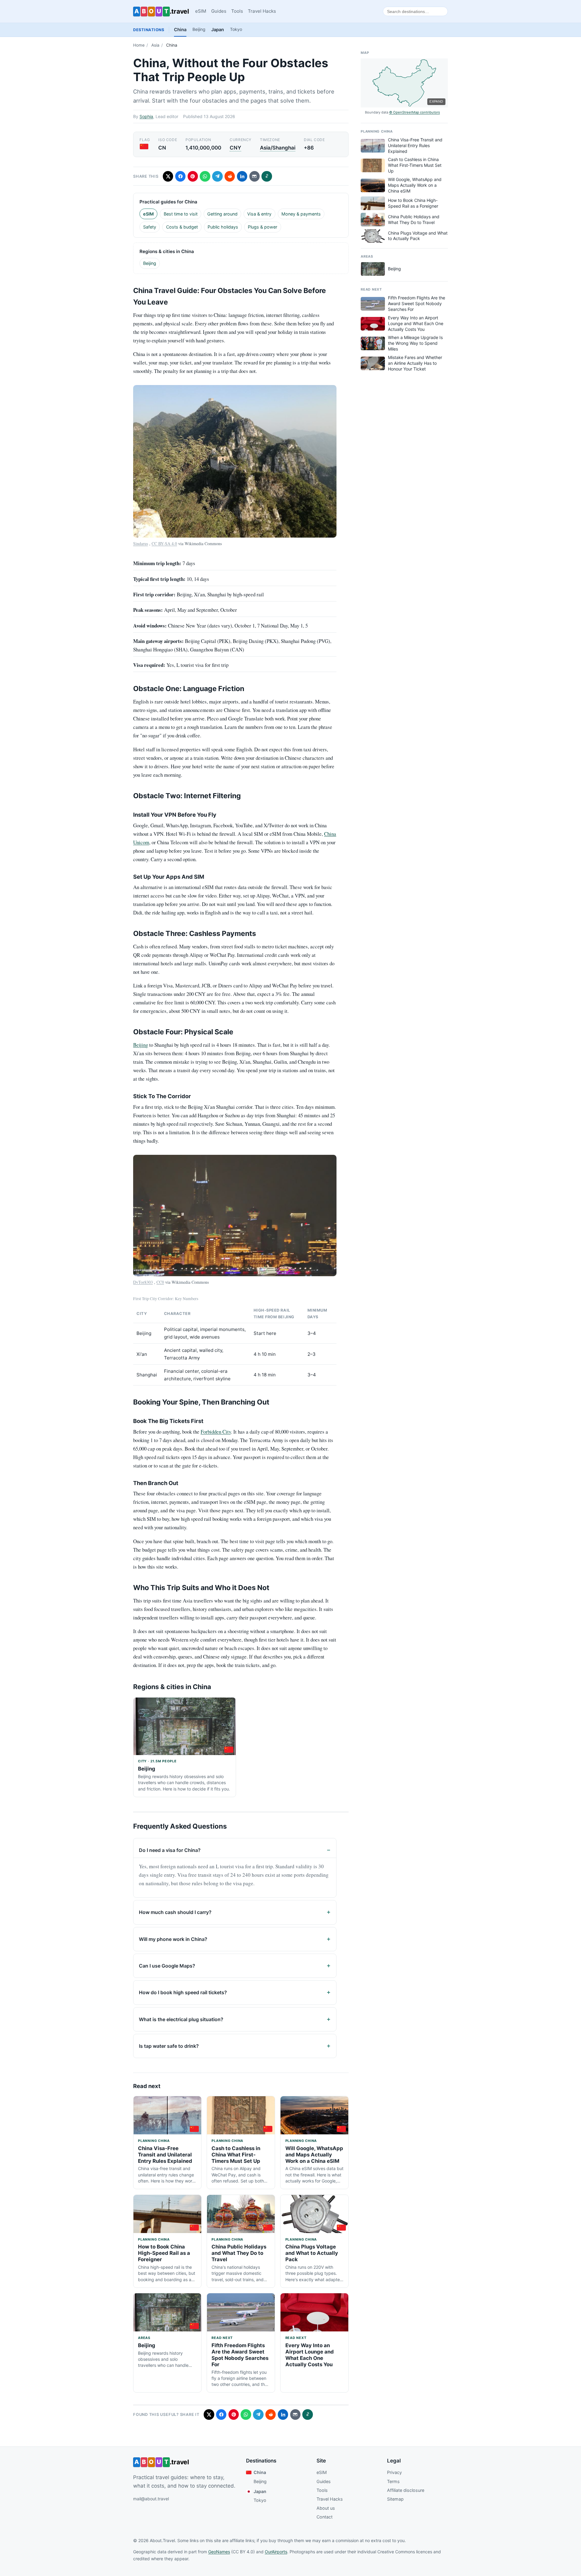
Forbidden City (216, 1432)
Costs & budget (182, 227)
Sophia (146, 116)
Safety (150, 227)
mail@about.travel (151, 2499)
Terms (393, 2481)
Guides (219, 11)
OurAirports (276, 2552)
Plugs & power (263, 227)
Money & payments (301, 214)
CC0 (160, 1282)
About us (326, 2508)
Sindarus (141, 544)
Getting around (222, 214)
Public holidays (223, 227)
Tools (237, 11)
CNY (235, 148)
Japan (218, 30)
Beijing (199, 29)
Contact (325, 2517)
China (180, 30)
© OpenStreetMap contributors (415, 112)
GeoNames (219, 2552)
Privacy (394, 2472)
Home (139, 45)
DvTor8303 (143, 1282)
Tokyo (236, 29)
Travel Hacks (262, 11)
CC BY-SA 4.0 (164, 544)
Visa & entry (259, 214)
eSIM (201, 11)
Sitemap (395, 2499)
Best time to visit (181, 214)
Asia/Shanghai (278, 148)
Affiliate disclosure (406, 2490)
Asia (155, 45)
